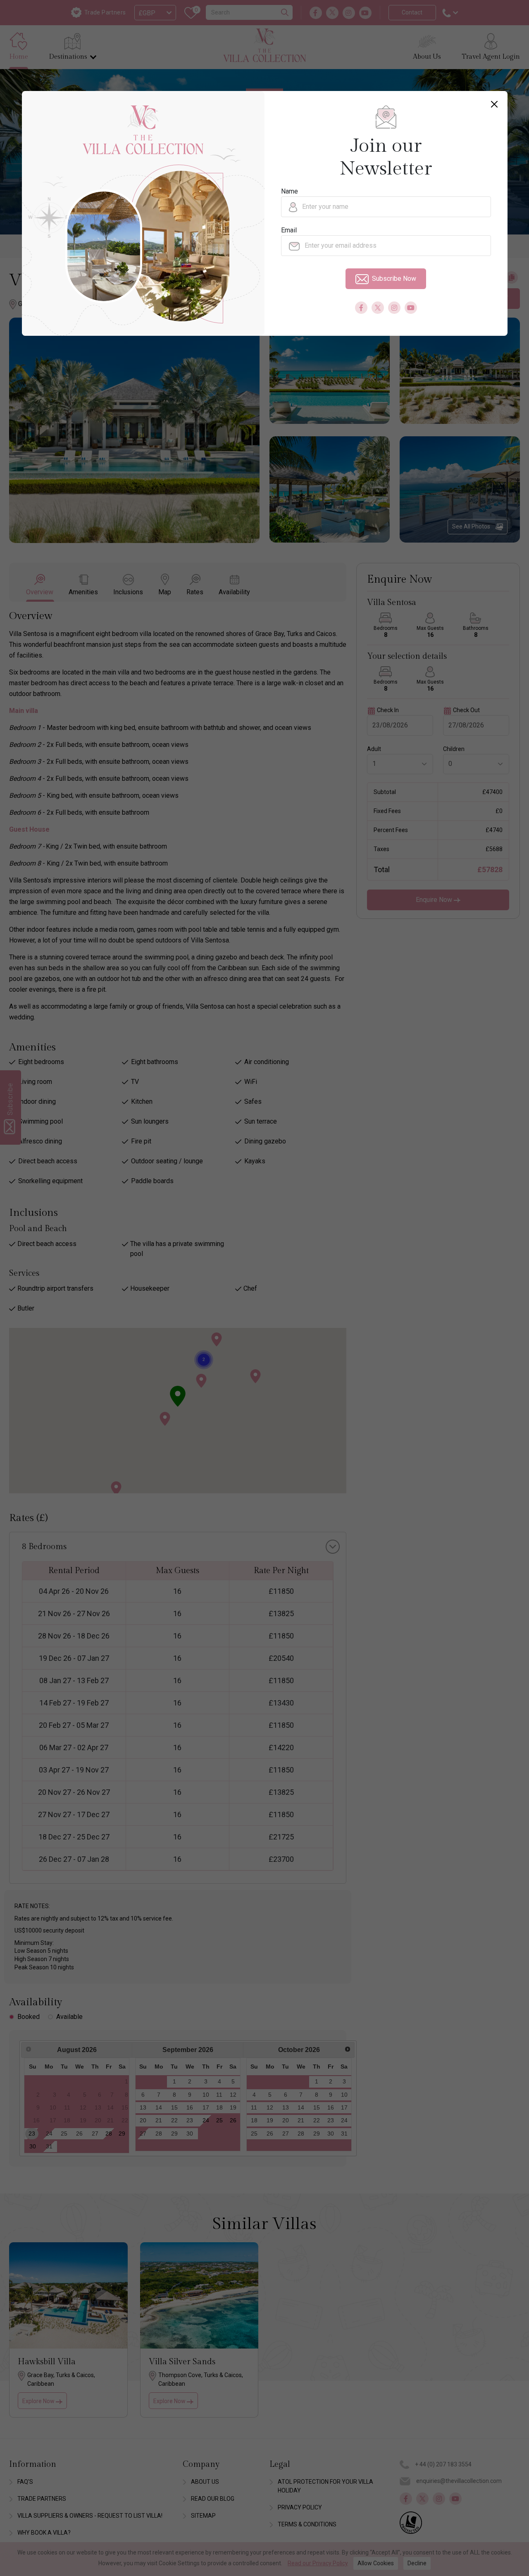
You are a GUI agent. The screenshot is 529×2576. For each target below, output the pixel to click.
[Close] (494, 104)
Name (290, 191)
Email (289, 230)
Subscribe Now (394, 279)
